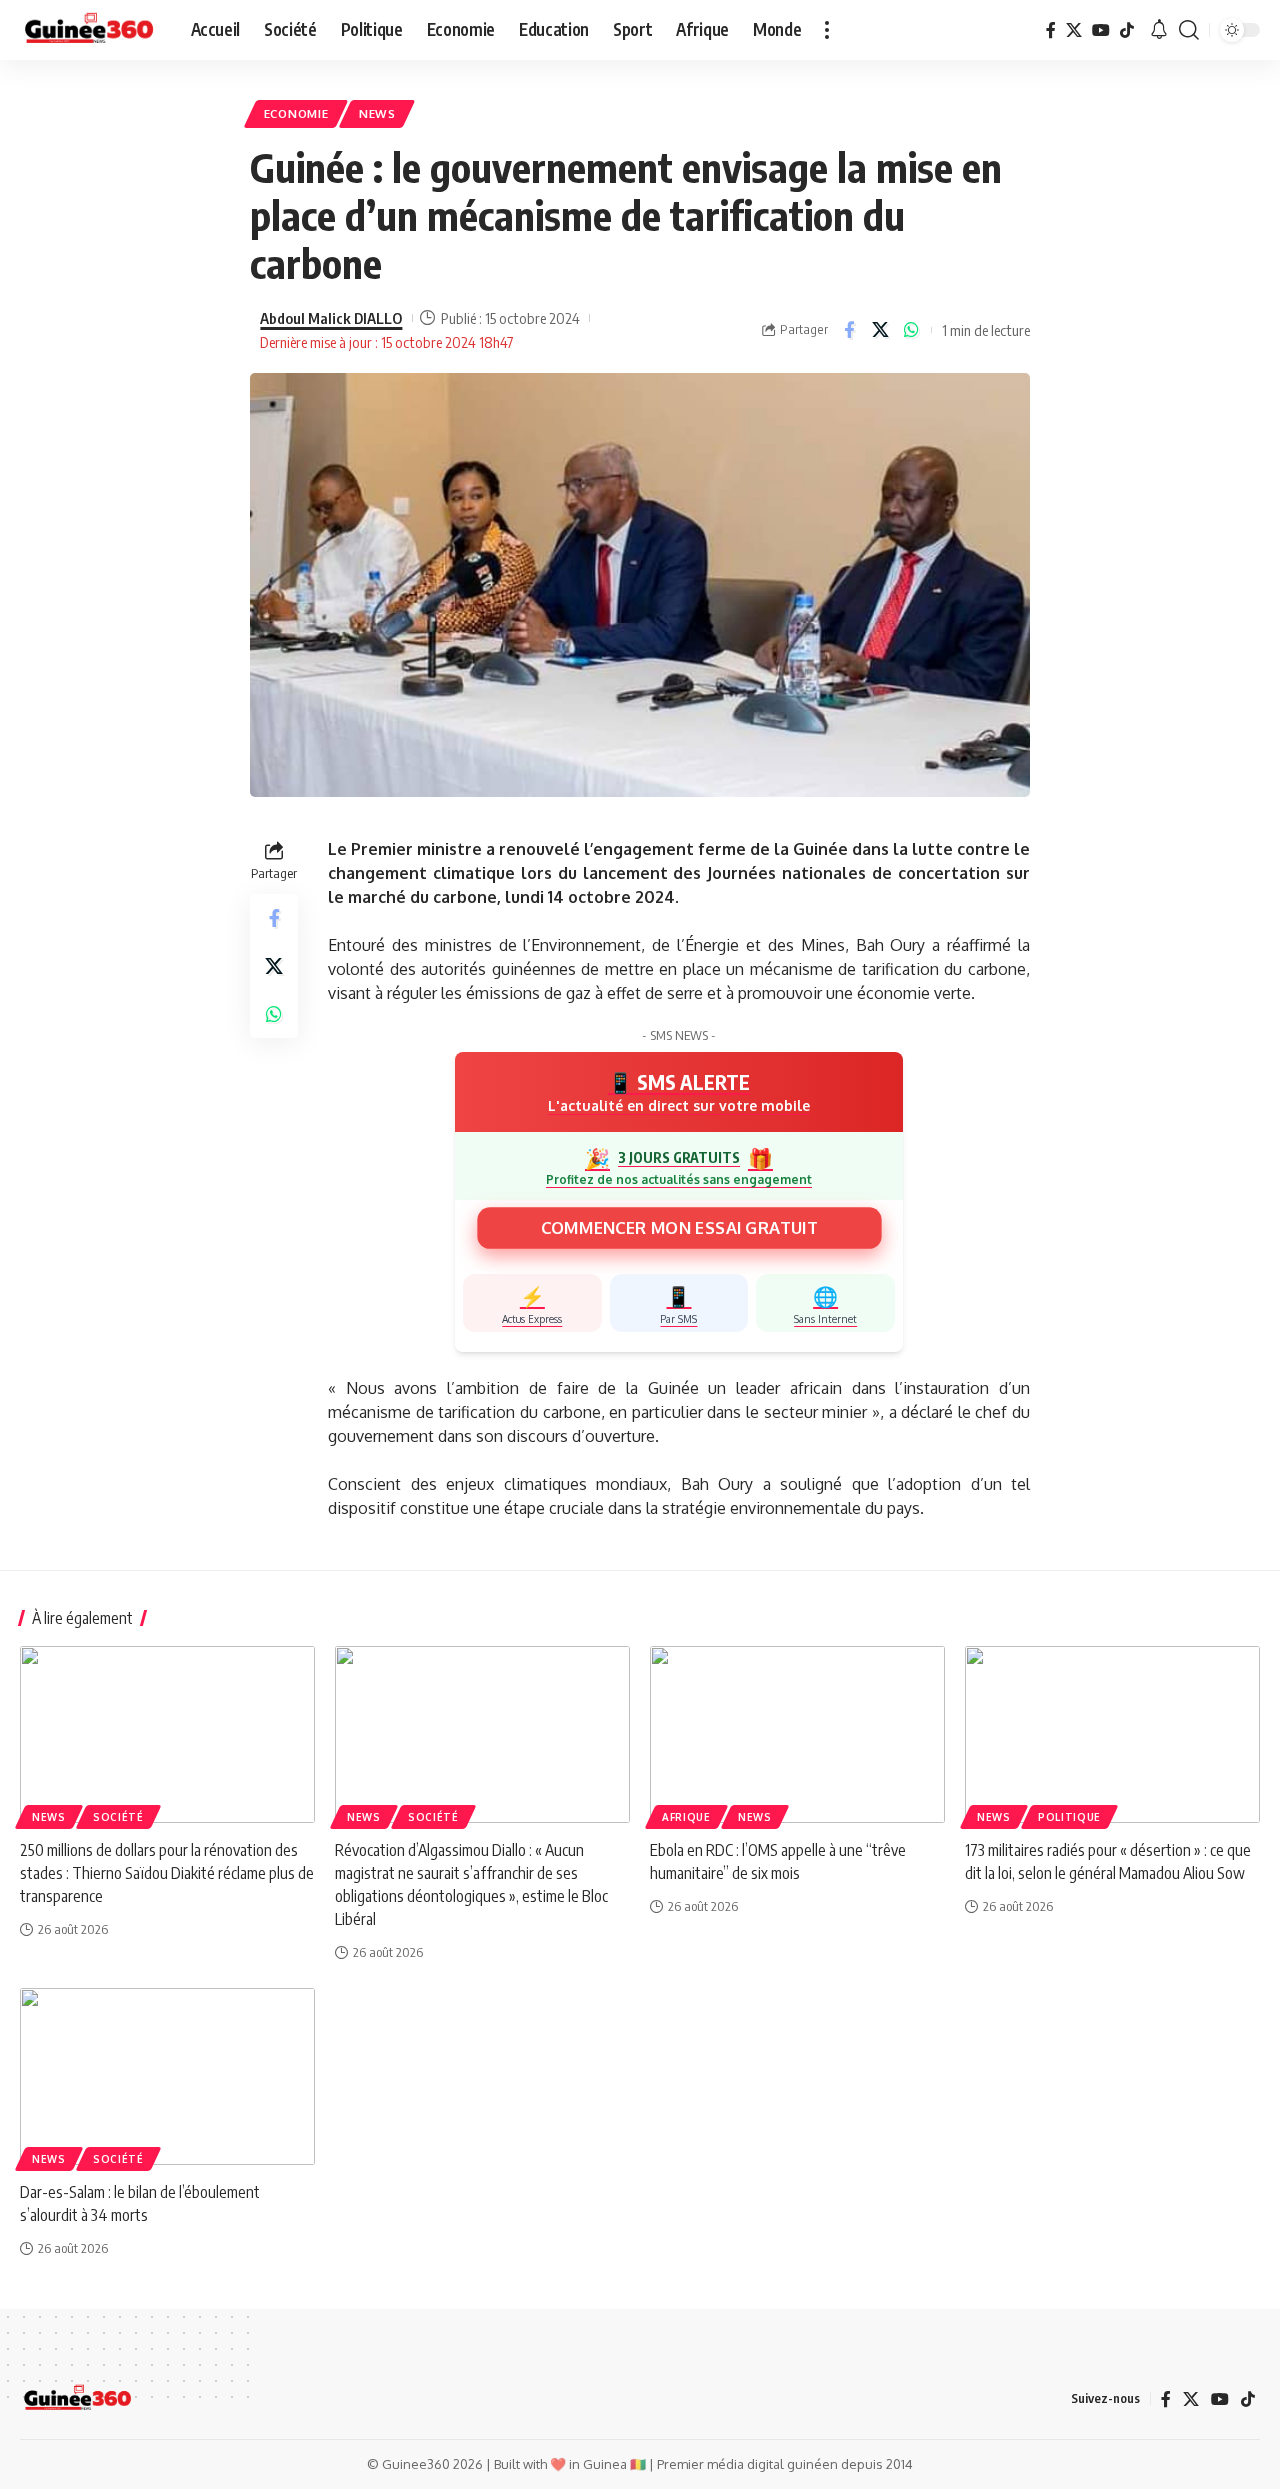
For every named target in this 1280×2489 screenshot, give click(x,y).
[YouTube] (1101, 30)
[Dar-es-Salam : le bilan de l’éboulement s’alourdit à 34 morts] (167, 2076)
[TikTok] (1127, 30)
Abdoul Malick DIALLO (331, 318)
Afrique (686, 1817)
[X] (1074, 30)
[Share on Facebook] (849, 330)
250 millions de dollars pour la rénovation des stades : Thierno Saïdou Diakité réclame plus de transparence (167, 1873)
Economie (296, 113)
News (377, 113)
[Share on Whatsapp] (911, 330)
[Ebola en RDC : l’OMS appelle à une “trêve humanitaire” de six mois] (797, 1734)
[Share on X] (880, 330)
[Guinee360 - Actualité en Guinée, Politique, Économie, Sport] (89, 30)
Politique (1069, 1817)
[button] (827, 30)
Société (118, 1817)
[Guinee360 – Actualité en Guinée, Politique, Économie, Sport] (77, 2399)
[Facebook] (1051, 30)
